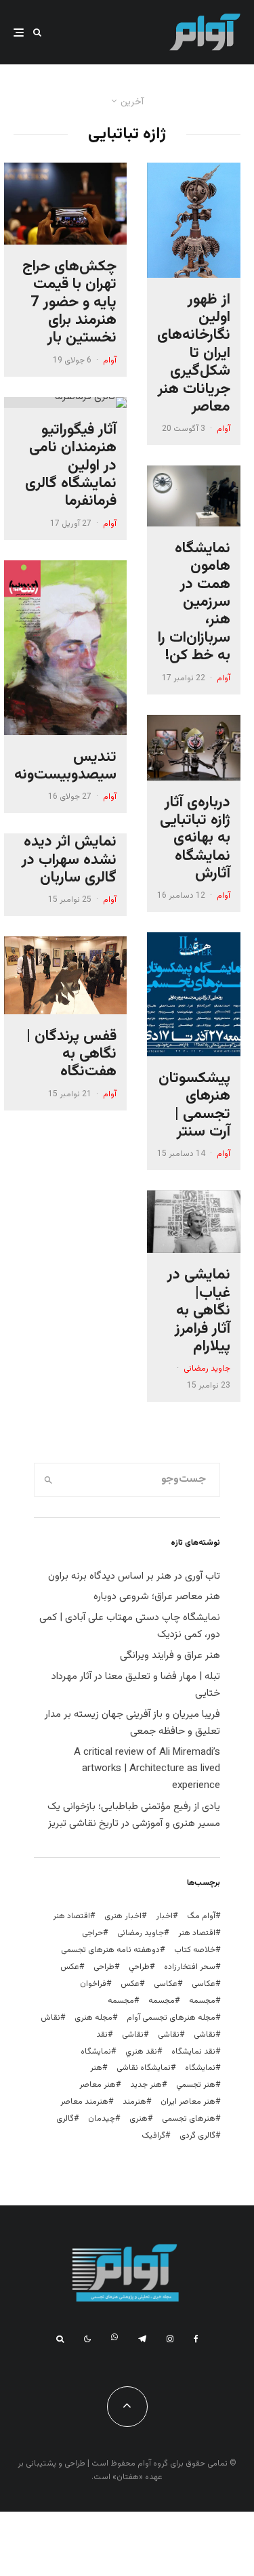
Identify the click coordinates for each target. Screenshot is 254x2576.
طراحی (104, 1967)
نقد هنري (141, 2052)
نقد (102, 2035)
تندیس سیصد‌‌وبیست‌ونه (65, 767)
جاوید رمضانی (207, 1369)
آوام (224, 429)
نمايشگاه (96, 2052)
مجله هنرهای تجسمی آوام (171, 2018)
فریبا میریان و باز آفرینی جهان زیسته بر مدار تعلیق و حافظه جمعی (132, 1723)
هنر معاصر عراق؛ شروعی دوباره (157, 1597)
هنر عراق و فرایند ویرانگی (170, 1656)
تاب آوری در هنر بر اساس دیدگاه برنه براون (134, 1576)
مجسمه (202, 2001)
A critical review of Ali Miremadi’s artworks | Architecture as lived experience (147, 1769)
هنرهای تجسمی (189, 2119)
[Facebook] (196, 2339)
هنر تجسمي (196, 2085)
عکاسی (204, 1984)
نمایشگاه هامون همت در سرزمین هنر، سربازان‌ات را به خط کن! (194, 603)
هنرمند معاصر (84, 2102)
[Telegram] (142, 2339)
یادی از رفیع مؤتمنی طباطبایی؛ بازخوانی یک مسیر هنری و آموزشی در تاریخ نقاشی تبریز (134, 1815)
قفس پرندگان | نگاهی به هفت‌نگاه (71, 1055)
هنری (139, 2119)
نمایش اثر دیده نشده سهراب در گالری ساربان (69, 860)
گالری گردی (197, 2136)
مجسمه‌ (121, 2001)
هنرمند (134, 2102)
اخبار (164, 1916)
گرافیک (153, 2136)
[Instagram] (170, 2339)
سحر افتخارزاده (190, 1967)
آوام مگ (201, 1916)
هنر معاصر (98, 2085)
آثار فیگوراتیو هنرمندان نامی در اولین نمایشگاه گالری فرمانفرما (71, 466)
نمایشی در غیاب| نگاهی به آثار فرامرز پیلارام (199, 1311)
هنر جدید (146, 2085)
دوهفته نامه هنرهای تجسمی (110, 1950)
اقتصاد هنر (71, 1916)
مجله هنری (93, 2018)
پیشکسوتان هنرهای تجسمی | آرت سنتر (194, 1106)
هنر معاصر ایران (188, 2102)
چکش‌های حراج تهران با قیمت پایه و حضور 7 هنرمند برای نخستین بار (69, 303)
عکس (130, 1984)
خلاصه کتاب (195, 1950)
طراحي (139, 1967)
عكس (70, 1967)
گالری (65, 2119)
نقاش (50, 2018)
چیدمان (102, 2119)
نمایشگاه (200, 2068)
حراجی (92, 1933)
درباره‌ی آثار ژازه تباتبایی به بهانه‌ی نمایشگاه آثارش (195, 839)
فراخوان (93, 1984)
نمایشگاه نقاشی (144, 2068)
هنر (96, 2068)
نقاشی (205, 2035)
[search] (49, 1480)
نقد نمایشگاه (193, 2052)
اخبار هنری (123, 1916)
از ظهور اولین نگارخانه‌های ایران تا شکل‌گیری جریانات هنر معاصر (194, 354)
